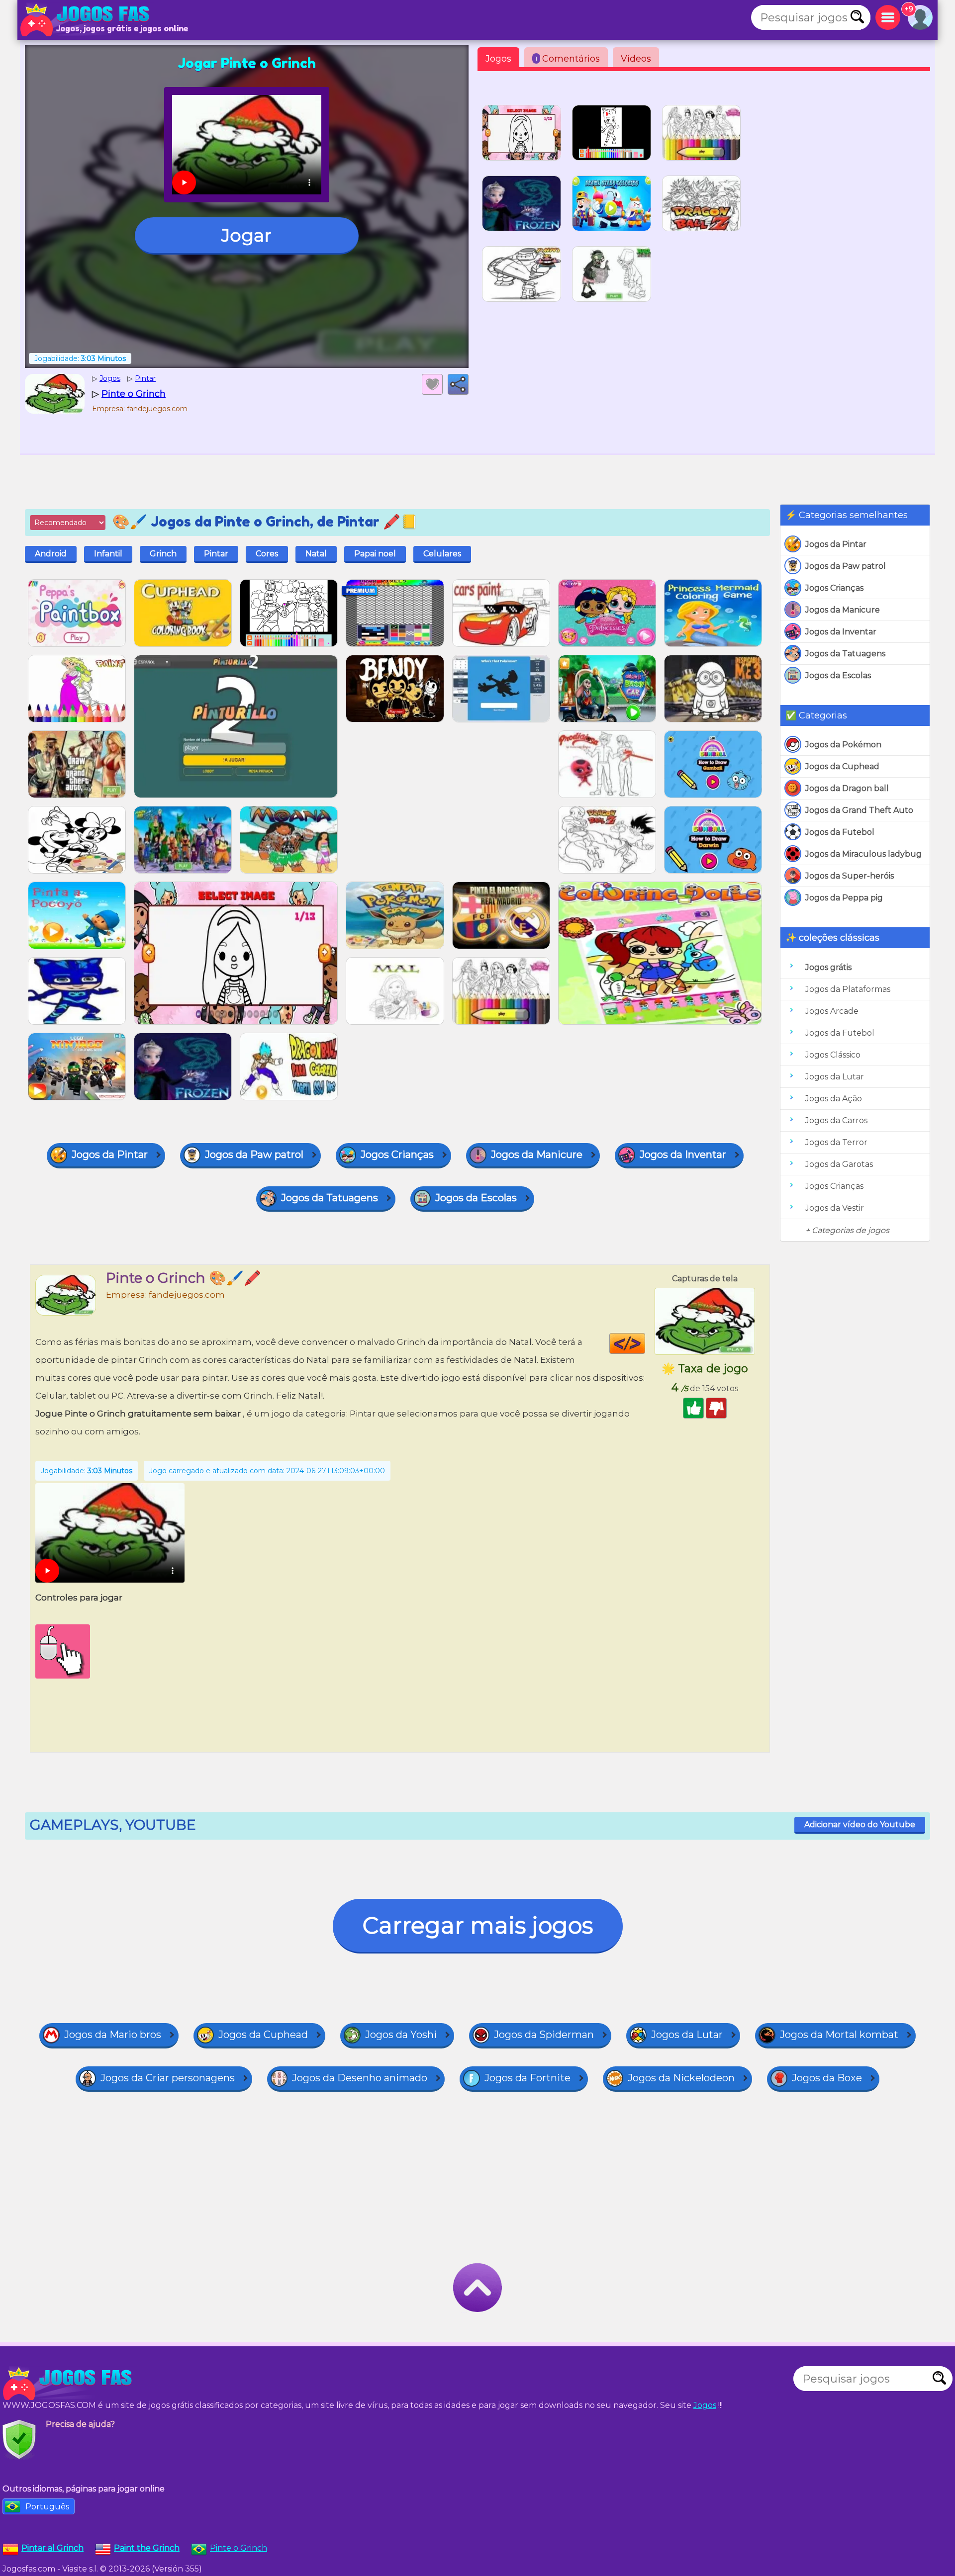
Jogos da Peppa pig (844, 898)
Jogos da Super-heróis (850, 876)
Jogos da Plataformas (848, 989)
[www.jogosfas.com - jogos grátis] (70, 2384)
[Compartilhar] (458, 384)
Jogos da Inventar (841, 632)
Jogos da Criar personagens (168, 2078)
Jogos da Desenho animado (360, 2078)
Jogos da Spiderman (544, 2035)
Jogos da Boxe (827, 2078)
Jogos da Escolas (838, 675)
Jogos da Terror (836, 1142)
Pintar (216, 554)
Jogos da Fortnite (527, 2078)
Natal (316, 554)
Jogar (246, 235)
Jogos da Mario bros (113, 2035)
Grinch (163, 554)
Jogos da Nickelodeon (681, 2078)
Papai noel (375, 554)
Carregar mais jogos (478, 1925)
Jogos (498, 59)
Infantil (108, 554)
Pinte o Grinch (239, 2548)
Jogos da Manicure (843, 610)
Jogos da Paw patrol (846, 566)
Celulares (442, 554)
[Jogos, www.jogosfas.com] (87, 20)
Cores (267, 554)
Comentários (568, 59)
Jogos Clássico (833, 1055)
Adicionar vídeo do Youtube (860, 1824)
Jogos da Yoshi (401, 2035)
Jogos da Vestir (835, 1208)
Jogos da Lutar (835, 1077)
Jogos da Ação (834, 1099)
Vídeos (636, 59)
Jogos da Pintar (836, 544)
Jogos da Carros (836, 1120)
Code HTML (645, 1343)
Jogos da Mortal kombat (839, 2035)
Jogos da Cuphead (842, 766)
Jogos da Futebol (840, 832)
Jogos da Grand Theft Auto (859, 810)
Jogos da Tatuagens (845, 654)
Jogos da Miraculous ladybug (863, 854)
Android (51, 554)
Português (47, 2507)
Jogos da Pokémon (843, 745)
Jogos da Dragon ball (847, 788)
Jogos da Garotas (839, 1164)
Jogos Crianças (834, 588)
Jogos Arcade (832, 1011)
